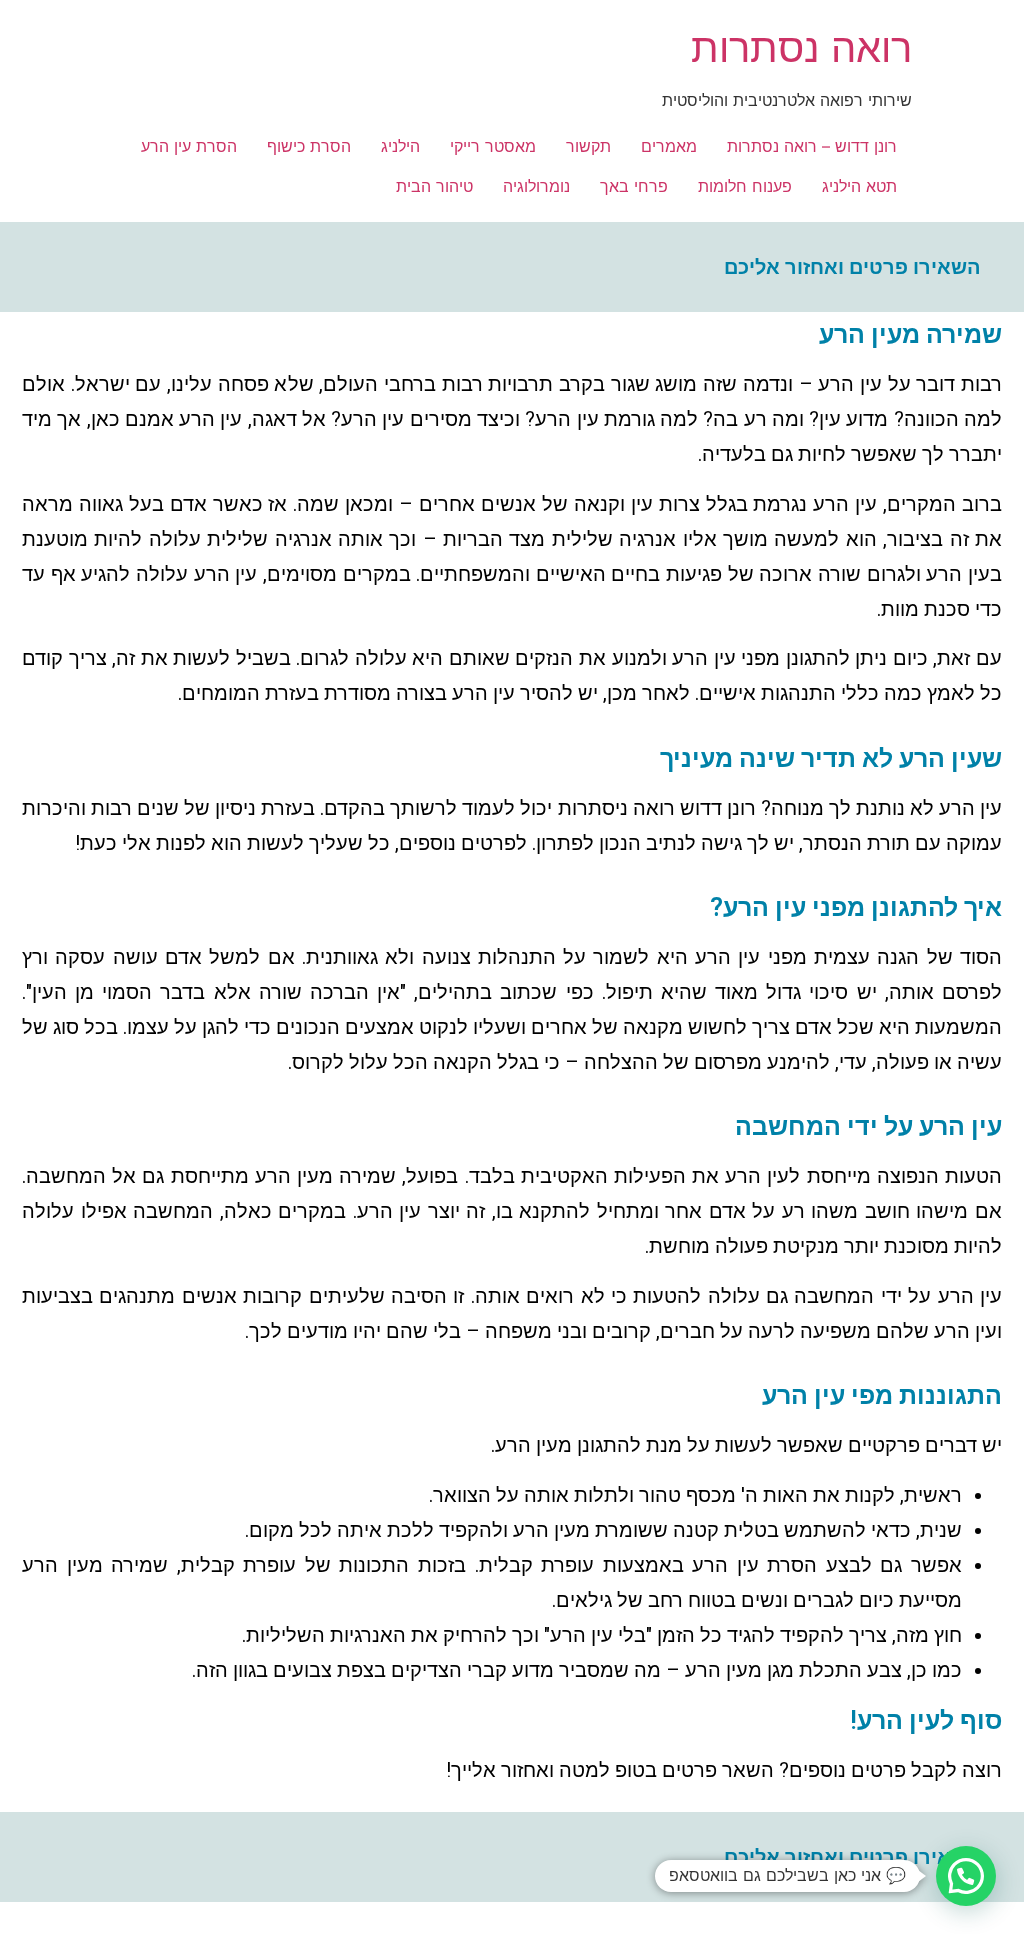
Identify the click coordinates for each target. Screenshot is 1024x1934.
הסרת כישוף (309, 146)
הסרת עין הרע (189, 146)
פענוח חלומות (745, 186)
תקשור (588, 146)
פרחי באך (634, 186)
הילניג (400, 146)
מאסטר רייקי (493, 146)
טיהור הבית (434, 186)
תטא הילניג (859, 186)
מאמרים (669, 146)
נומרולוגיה (536, 186)
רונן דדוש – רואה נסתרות (812, 146)
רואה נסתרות (801, 47)
